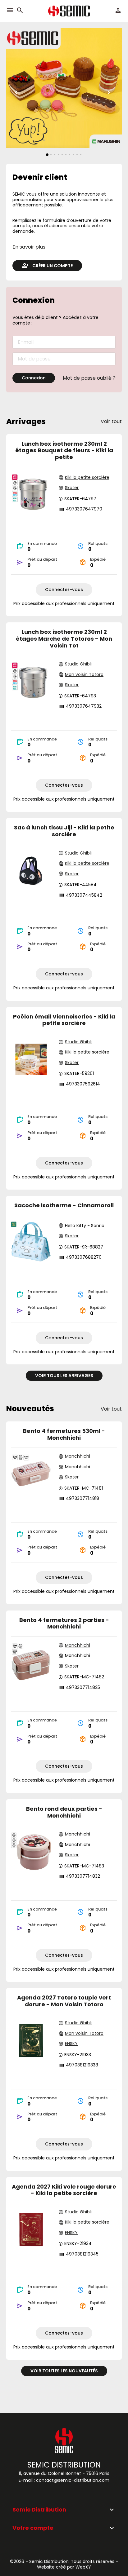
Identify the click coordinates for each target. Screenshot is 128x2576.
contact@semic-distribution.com (73, 2480)
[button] (20, 11)
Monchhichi (78, 1456)
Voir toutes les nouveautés (64, 2371)
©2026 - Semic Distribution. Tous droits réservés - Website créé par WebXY (64, 2564)
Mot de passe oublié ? (89, 378)
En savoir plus (29, 247)
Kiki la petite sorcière (87, 478)
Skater (72, 488)
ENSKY (71, 2044)
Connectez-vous (64, 590)
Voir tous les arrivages (64, 1376)
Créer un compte (53, 266)
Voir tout (111, 422)
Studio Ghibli (78, 664)
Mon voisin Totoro (84, 675)
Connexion (34, 378)
